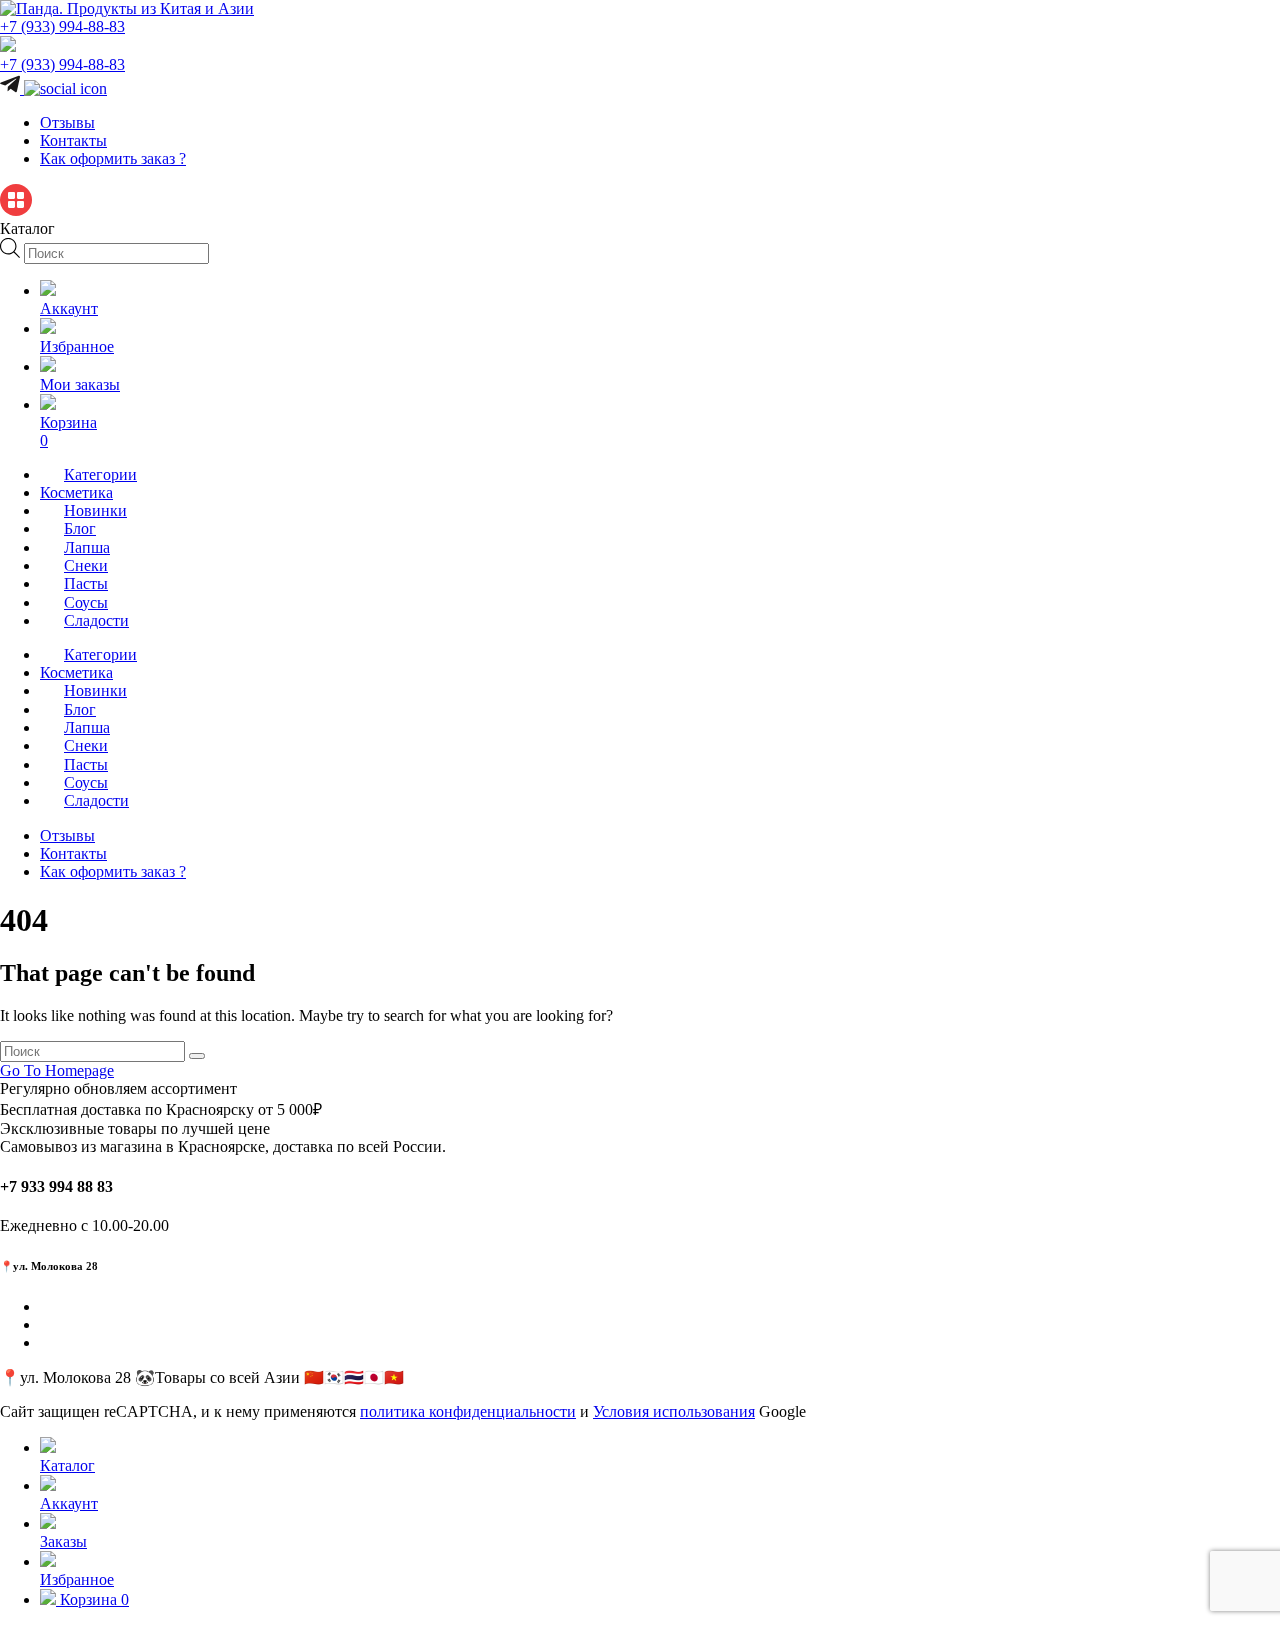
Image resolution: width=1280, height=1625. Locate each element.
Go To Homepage (57, 1070)
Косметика (76, 492)
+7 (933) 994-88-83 (62, 26)
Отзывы (67, 122)
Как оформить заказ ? (113, 158)
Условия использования (674, 1411)
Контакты (73, 140)
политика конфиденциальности (468, 1411)
